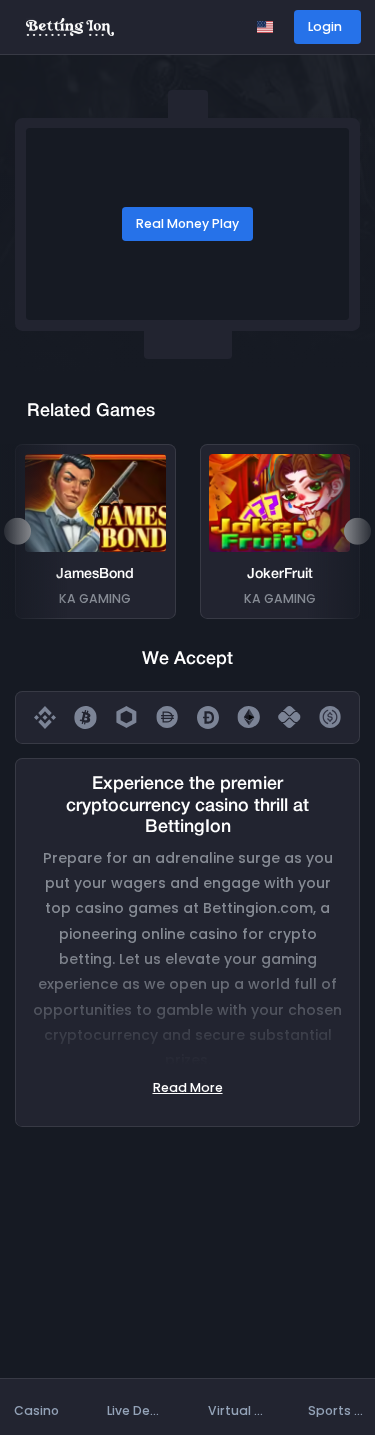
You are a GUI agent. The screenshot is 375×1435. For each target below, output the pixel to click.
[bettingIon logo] (70, 25)
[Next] (357, 531)
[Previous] (17, 531)
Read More (188, 1087)
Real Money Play (187, 223)
